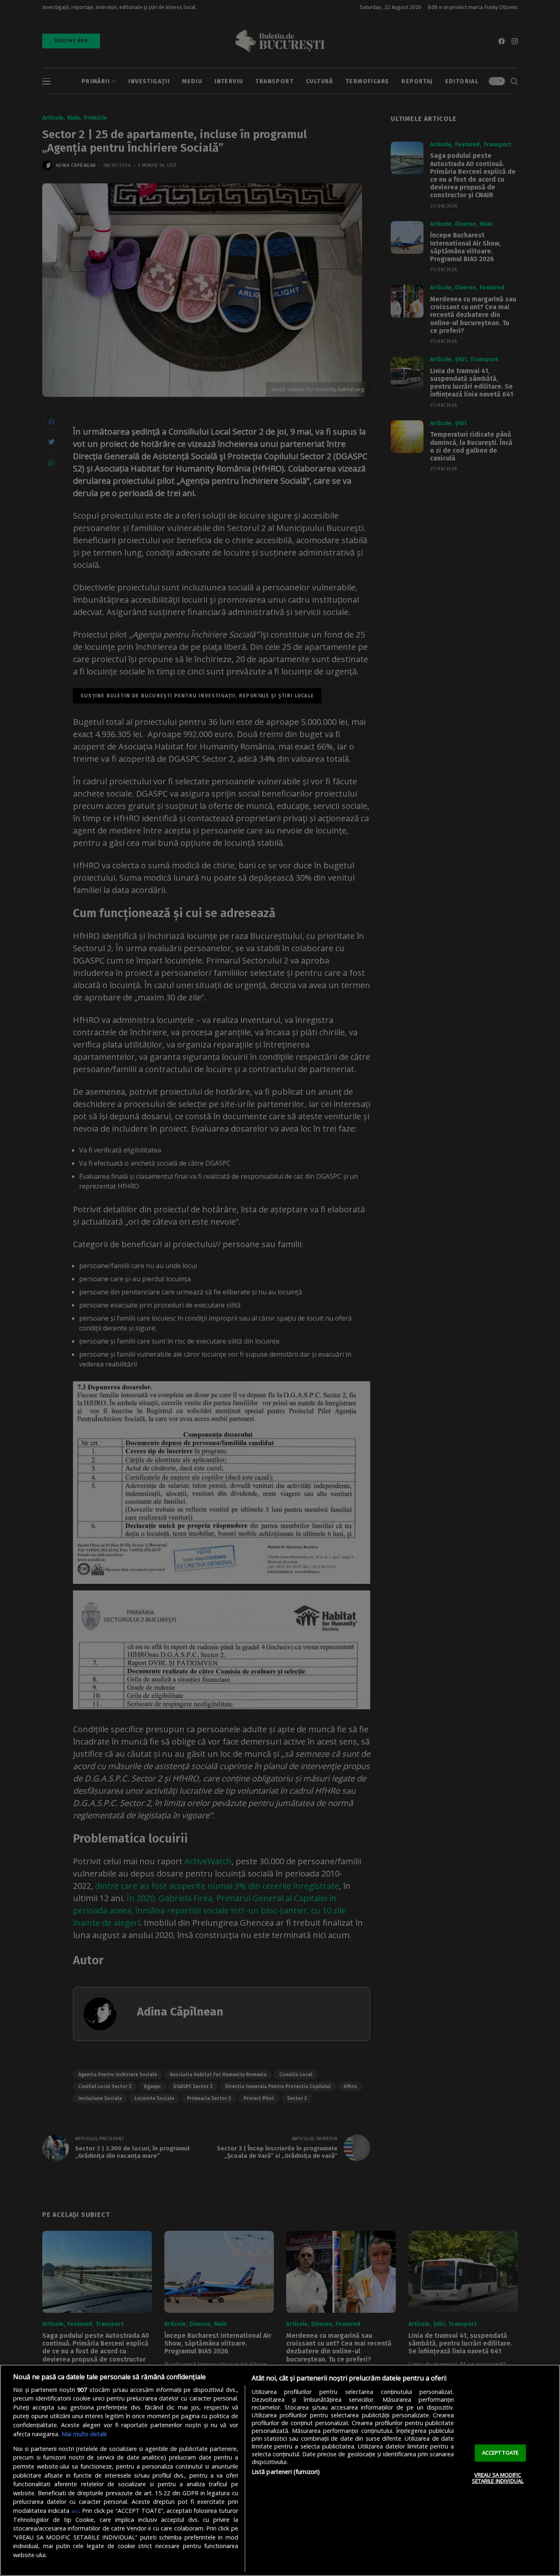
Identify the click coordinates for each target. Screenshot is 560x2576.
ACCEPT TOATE (501, 2453)
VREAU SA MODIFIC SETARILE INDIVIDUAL (498, 2478)
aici (75, 2511)
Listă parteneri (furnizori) (286, 2472)
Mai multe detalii (84, 2434)
